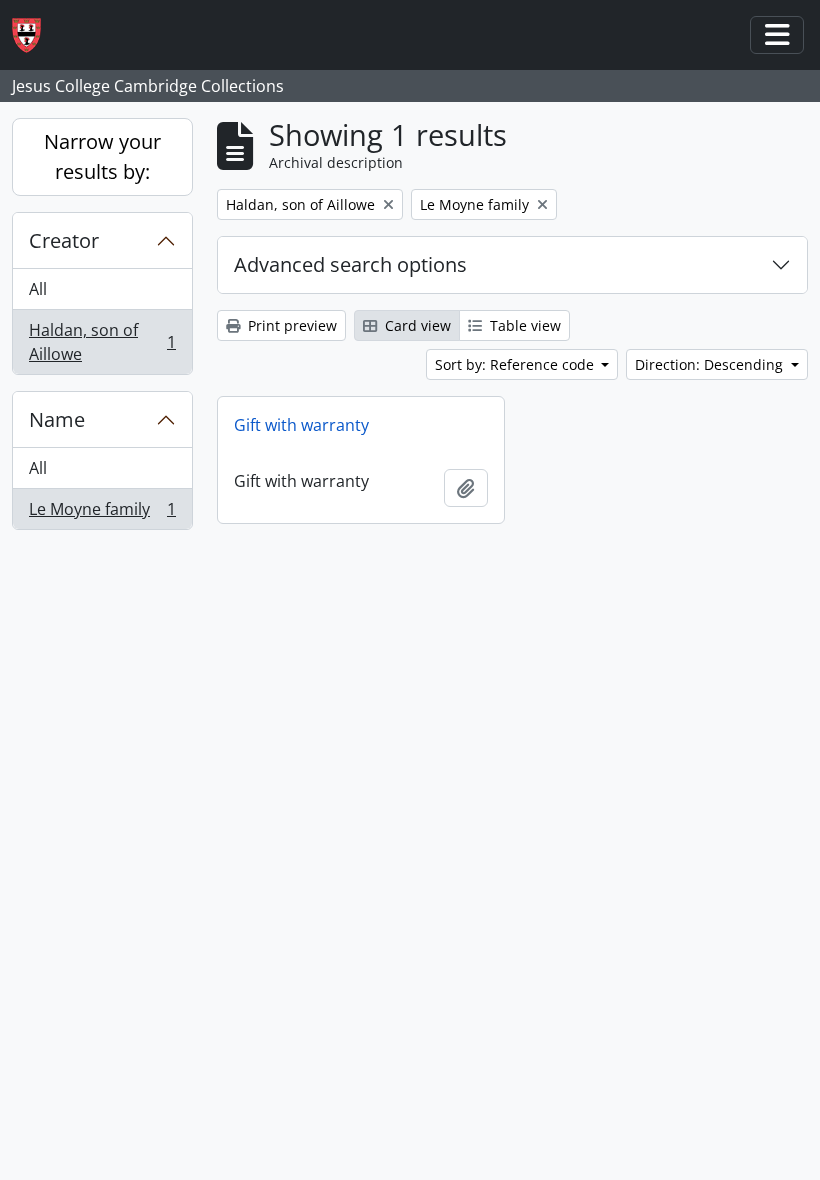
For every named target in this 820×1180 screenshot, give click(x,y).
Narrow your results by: (102, 156)
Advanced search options (350, 264)
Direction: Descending (711, 364)
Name (57, 419)
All (38, 289)
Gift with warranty (301, 425)
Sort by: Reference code (516, 364)
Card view (416, 325)
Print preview (290, 325)
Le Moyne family (102, 513)
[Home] (34, 35)
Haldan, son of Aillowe (102, 342)
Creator (64, 240)
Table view (523, 325)
